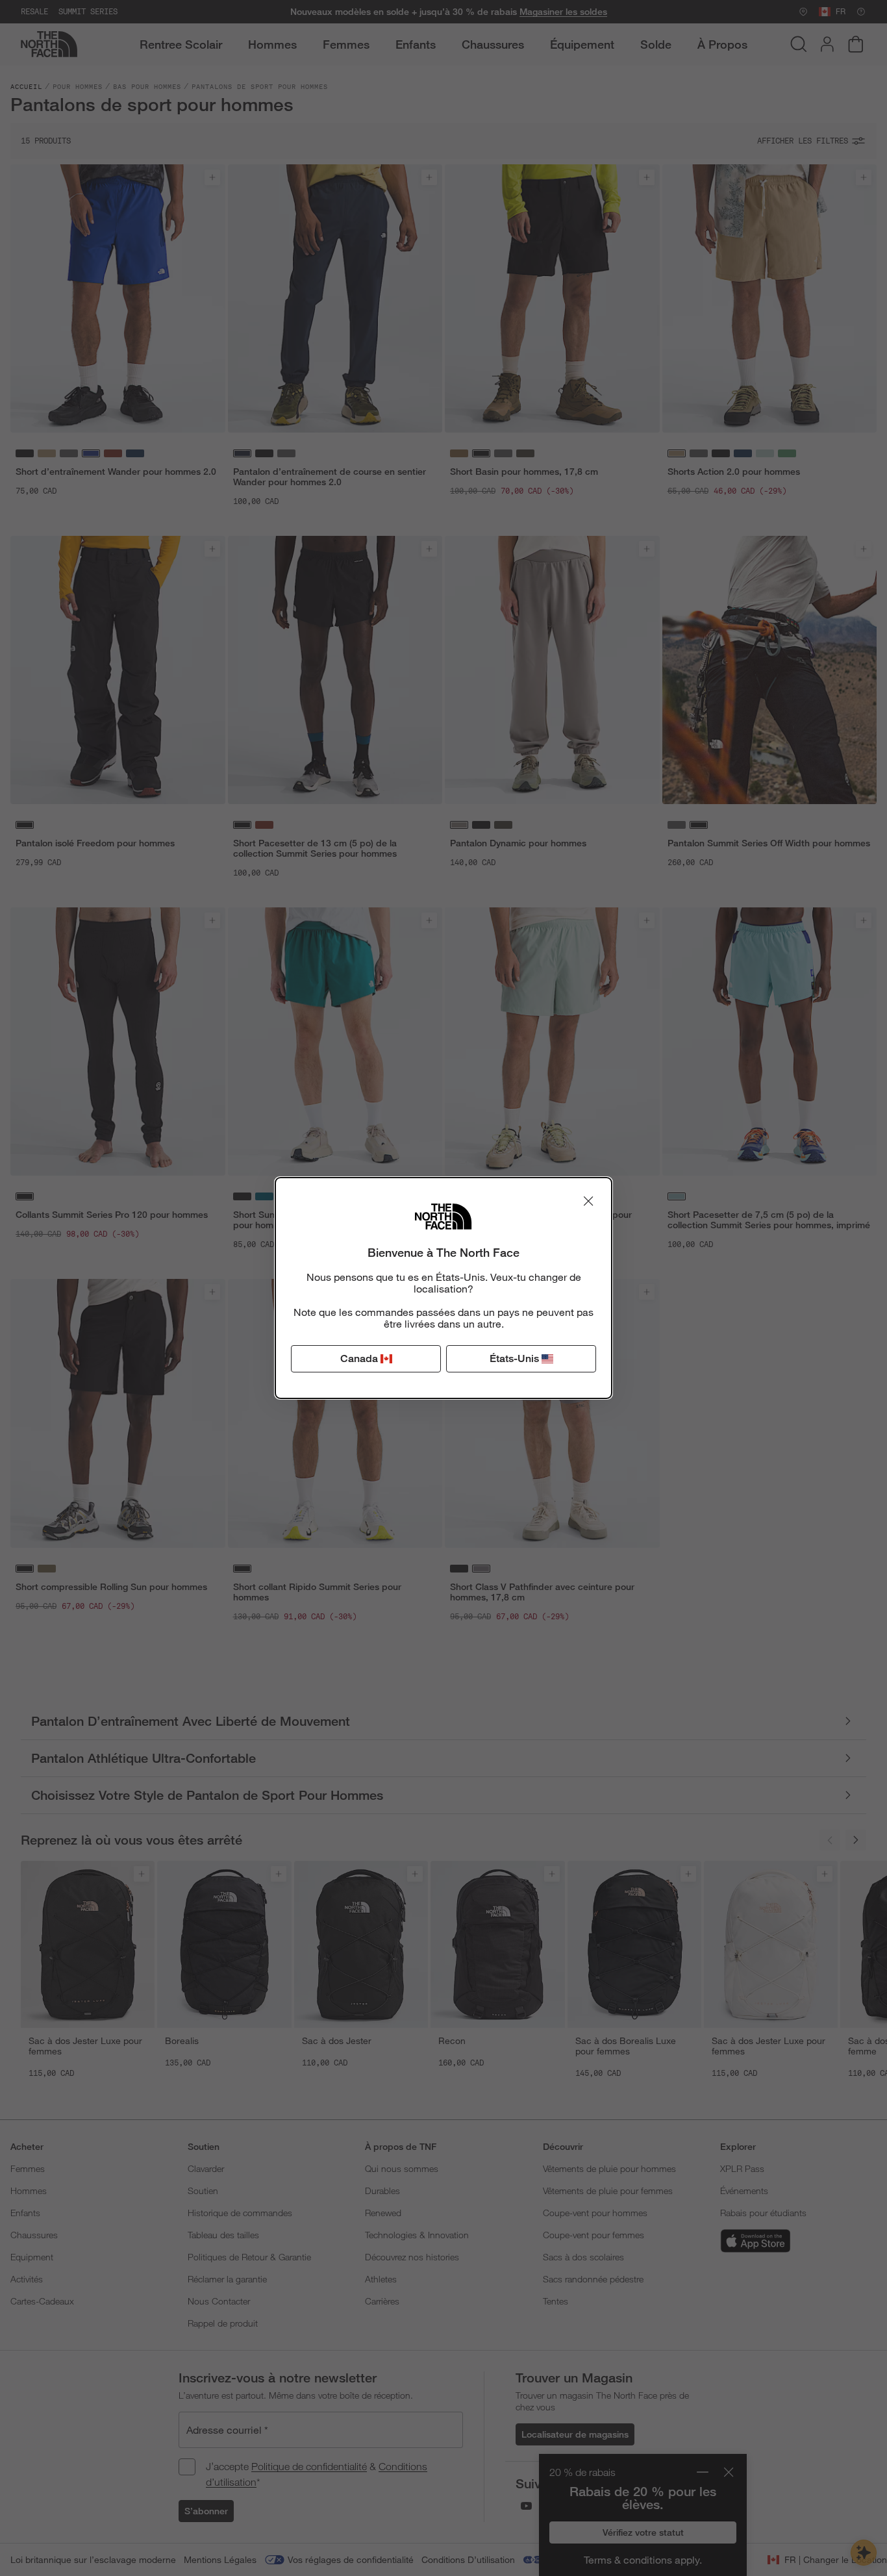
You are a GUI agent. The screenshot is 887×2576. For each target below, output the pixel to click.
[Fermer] (588, 1201)
